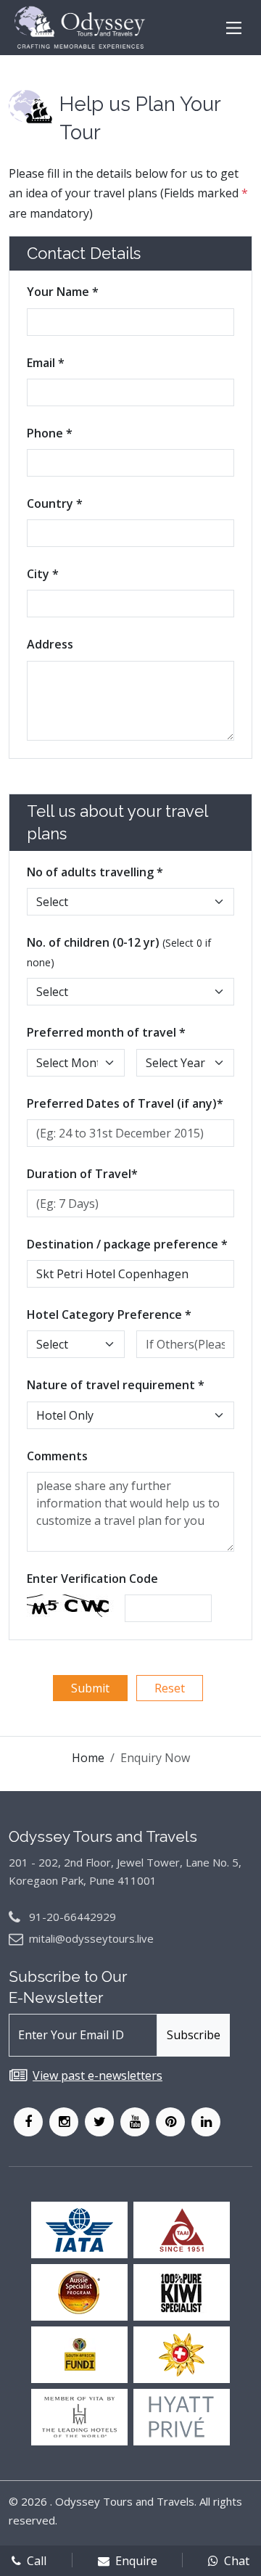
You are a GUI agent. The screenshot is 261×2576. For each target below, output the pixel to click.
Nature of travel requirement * (116, 1385)
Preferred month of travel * (106, 1032)
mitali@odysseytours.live (91, 1938)
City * (43, 574)
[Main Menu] (234, 28)
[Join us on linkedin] (206, 2122)
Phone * (50, 433)
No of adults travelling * (95, 872)
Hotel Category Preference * (109, 1314)
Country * (55, 503)
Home (88, 1758)
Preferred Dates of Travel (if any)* (125, 1103)
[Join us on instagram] (64, 2122)
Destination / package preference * (127, 1244)
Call (37, 2561)
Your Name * (63, 292)
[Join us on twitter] (99, 2122)
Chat (237, 2561)
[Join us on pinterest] (170, 2122)
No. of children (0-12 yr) (119, 952)
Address (50, 644)
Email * (46, 363)
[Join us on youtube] (135, 2122)
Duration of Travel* (82, 1174)
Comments (57, 1456)
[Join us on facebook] (28, 2122)
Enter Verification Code (92, 1579)
